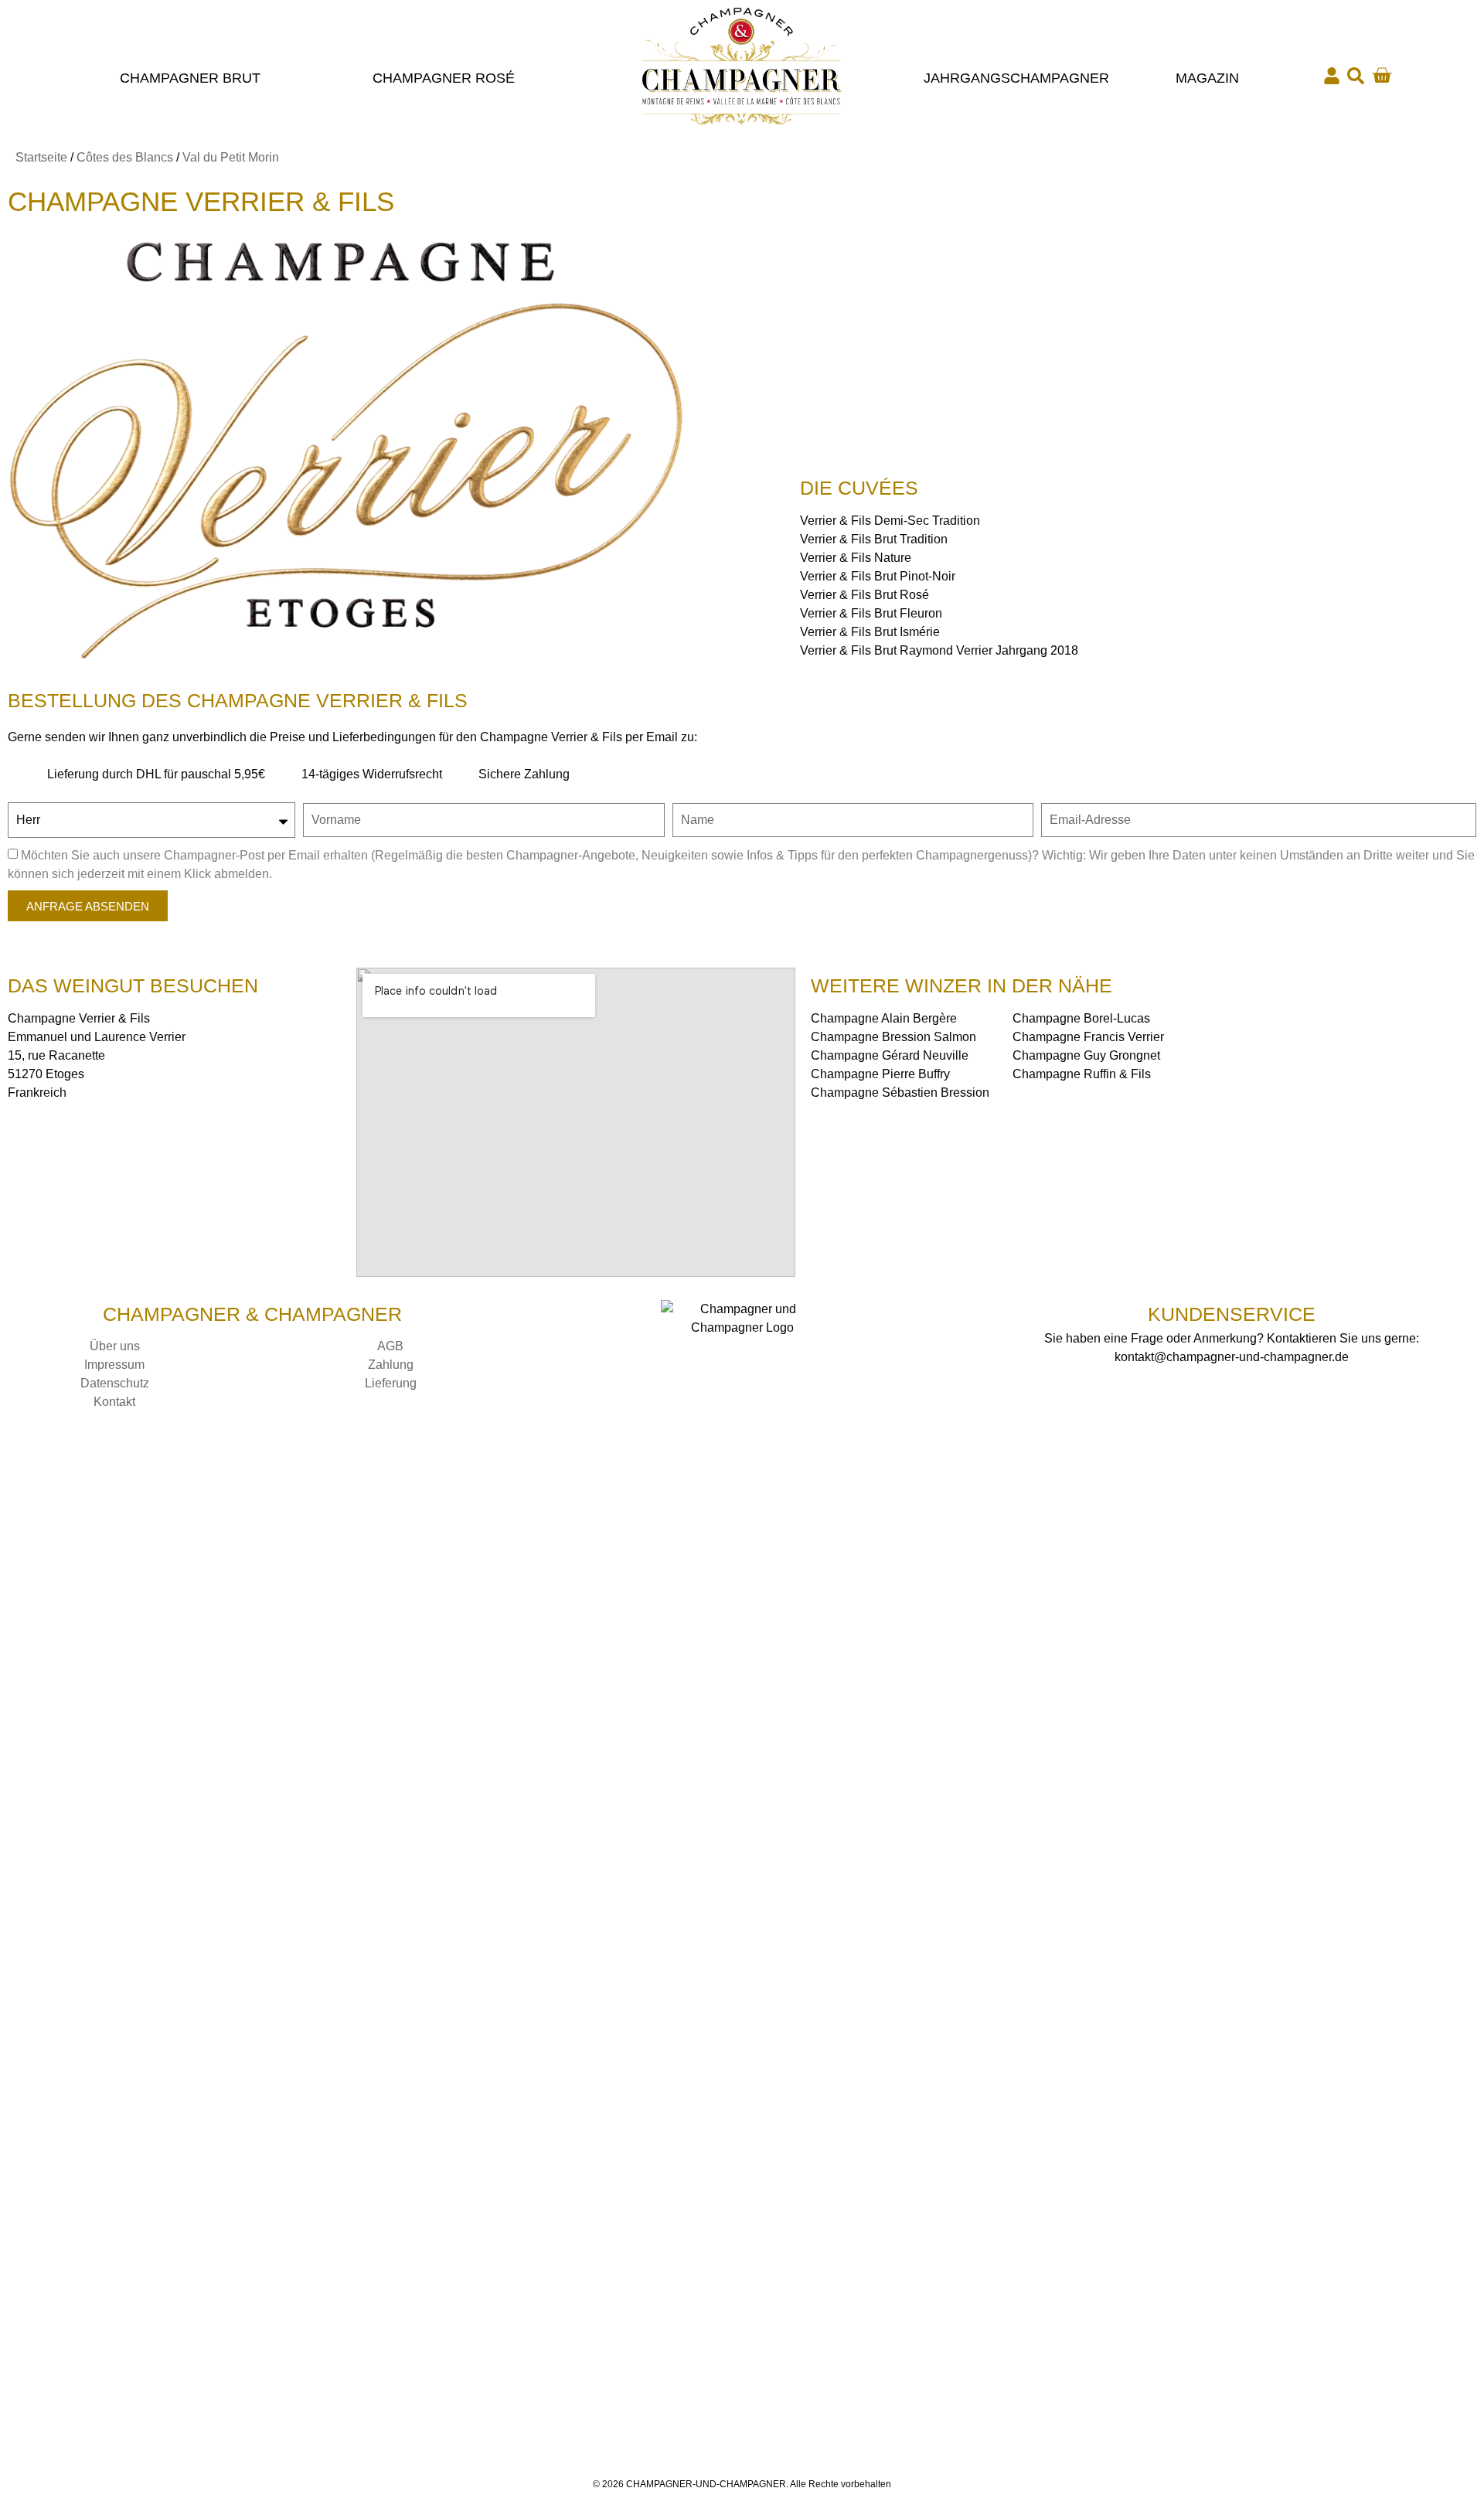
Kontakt (114, 1402)
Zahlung (391, 1365)
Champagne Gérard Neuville (890, 1055)
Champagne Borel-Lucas (1081, 1018)
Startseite (41, 157)
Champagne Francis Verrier (1088, 1037)
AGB (390, 1346)
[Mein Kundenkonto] (1332, 76)
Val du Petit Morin (231, 157)
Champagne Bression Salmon (893, 1037)
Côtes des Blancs (125, 157)
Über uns (115, 1346)
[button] (1356, 76)
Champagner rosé (444, 78)
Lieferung (391, 1383)
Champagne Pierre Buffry (880, 1074)
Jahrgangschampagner (1016, 78)
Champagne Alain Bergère (884, 1018)
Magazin (1207, 78)
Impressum (114, 1365)
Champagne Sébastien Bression (900, 1093)
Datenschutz (115, 1383)
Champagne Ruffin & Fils (1082, 1074)
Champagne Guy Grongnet (1086, 1055)
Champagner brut (190, 78)
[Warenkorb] (1382, 75)
